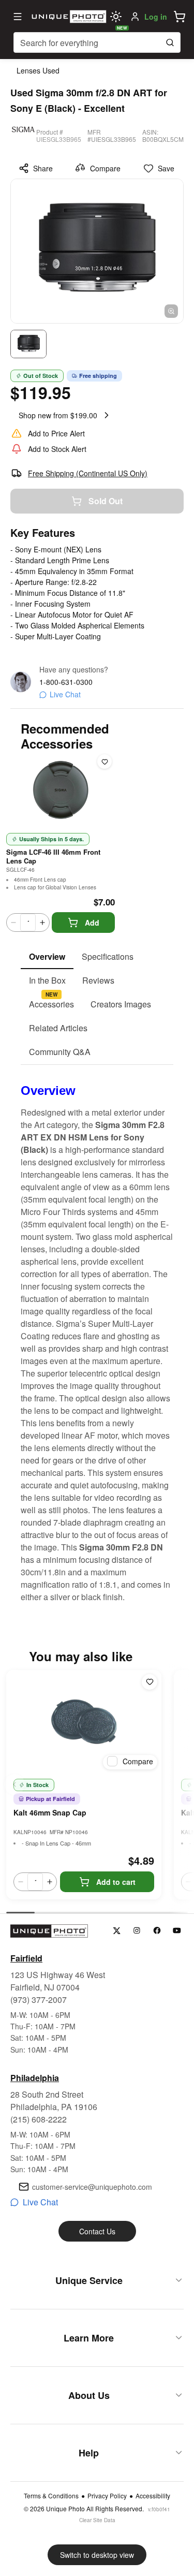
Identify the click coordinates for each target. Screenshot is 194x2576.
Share (43, 168)
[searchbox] (97, 42)
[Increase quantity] (42, 923)
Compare (105, 168)
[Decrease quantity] (13, 923)
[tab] (47, 957)
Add (92, 923)
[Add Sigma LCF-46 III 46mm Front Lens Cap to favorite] (105, 762)
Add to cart (116, 1882)
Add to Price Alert (56, 433)
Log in (156, 17)
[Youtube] (177, 1931)
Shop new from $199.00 (58, 415)
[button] (180, 17)
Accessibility (153, 2496)
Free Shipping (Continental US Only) (88, 473)
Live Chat (65, 694)
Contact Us (97, 2231)
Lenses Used (38, 70)
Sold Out (106, 501)
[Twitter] (117, 1931)
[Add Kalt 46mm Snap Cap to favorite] (150, 1682)
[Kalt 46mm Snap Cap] (84, 1722)
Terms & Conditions (51, 2496)
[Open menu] (18, 17)
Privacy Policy (107, 2496)
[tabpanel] (97, 1334)
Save (166, 168)
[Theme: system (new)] (116, 17)
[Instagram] (137, 1931)
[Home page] (68, 17)
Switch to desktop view (97, 2555)
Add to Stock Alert (57, 449)
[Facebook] (157, 1931)
